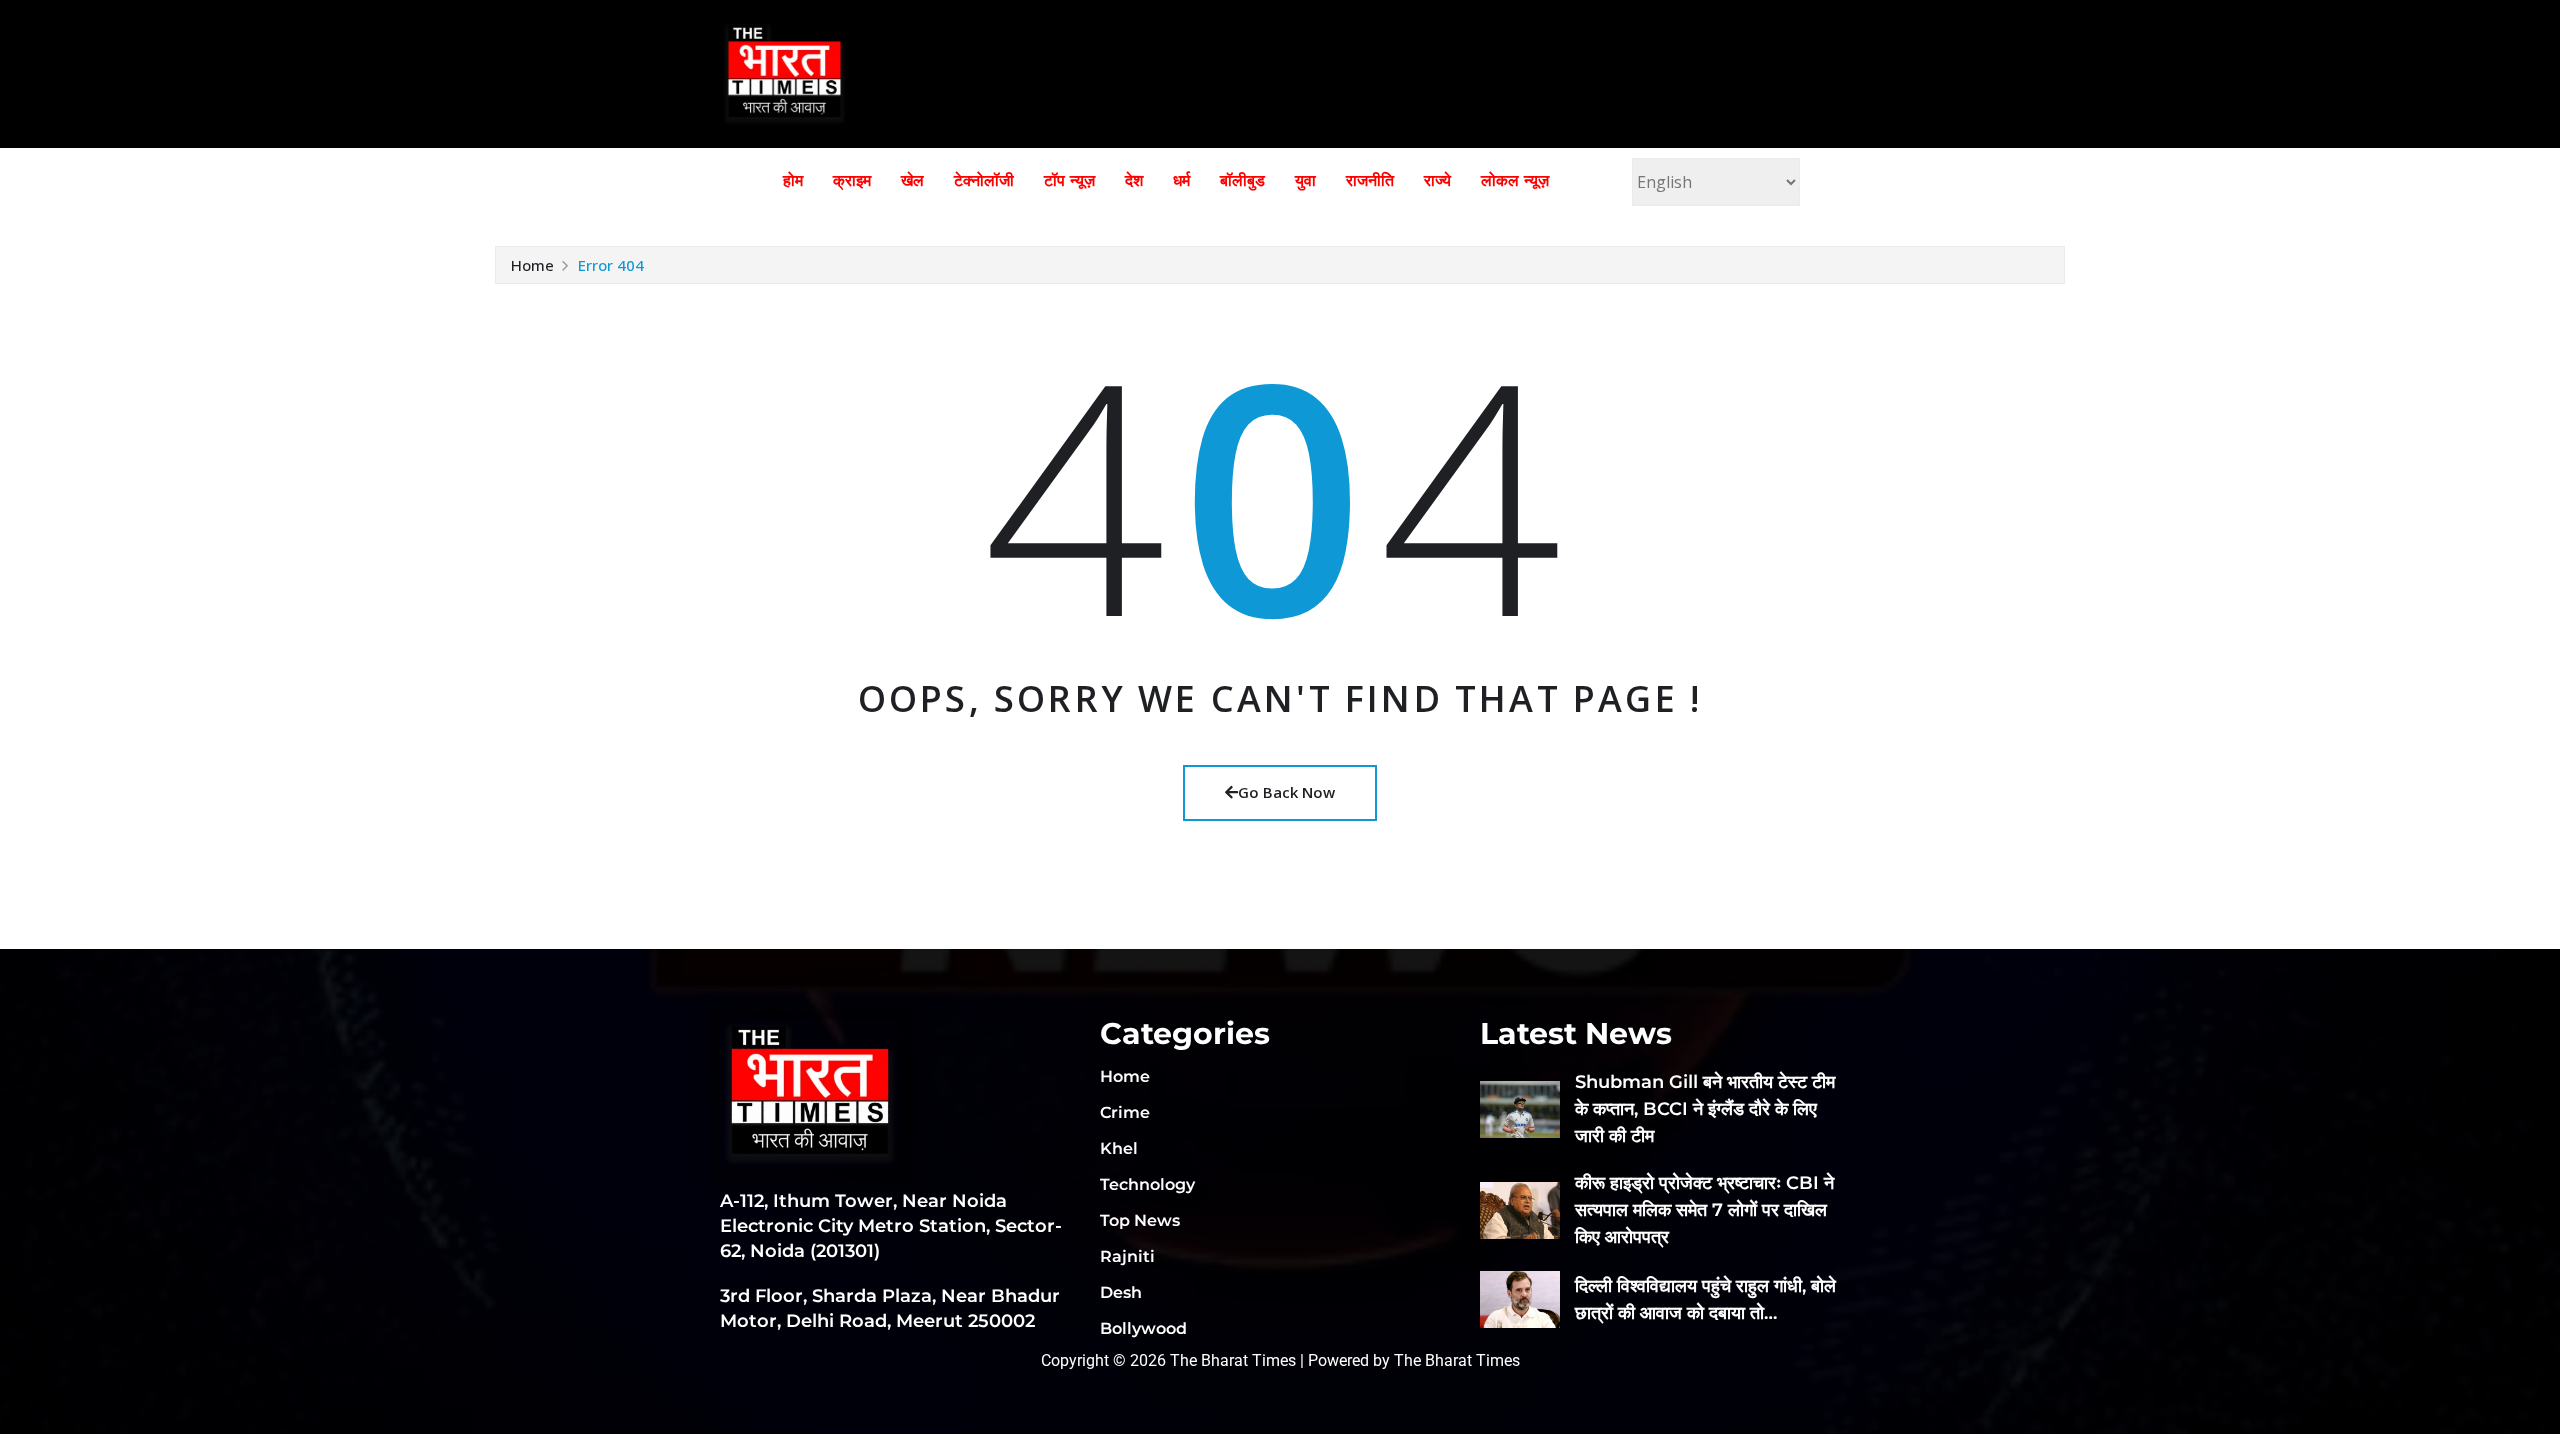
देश (1134, 180)
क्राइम (852, 180)
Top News (1140, 1220)
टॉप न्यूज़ (1069, 180)
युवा (1305, 180)
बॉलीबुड (1242, 180)
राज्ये (1437, 180)
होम (793, 180)
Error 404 (611, 265)
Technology (1147, 1184)
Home (532, 265)
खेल (912, 180)
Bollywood (1143, 1328)
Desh (1121, 1292)
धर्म (1181, 180)
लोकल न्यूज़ (1515, 180)
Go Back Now (1286, 792)
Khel (1119, 1148)
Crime (1125, 1112)
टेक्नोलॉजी (984, 180)
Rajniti (1127, 1256)
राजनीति (1370, 180)
